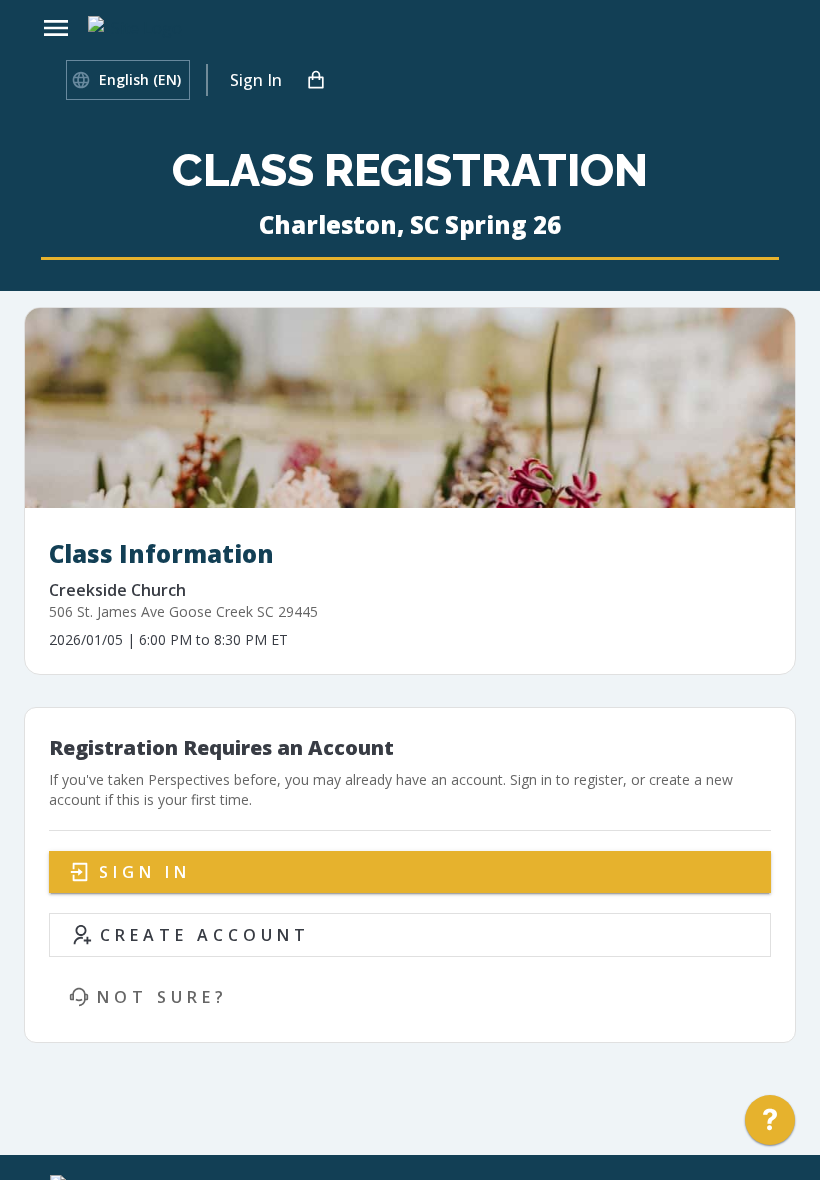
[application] (770, 1125)
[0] (316, 80)
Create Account (205, 935)
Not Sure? (162, 997)
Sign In (256, 80)
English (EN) (140, 79)
